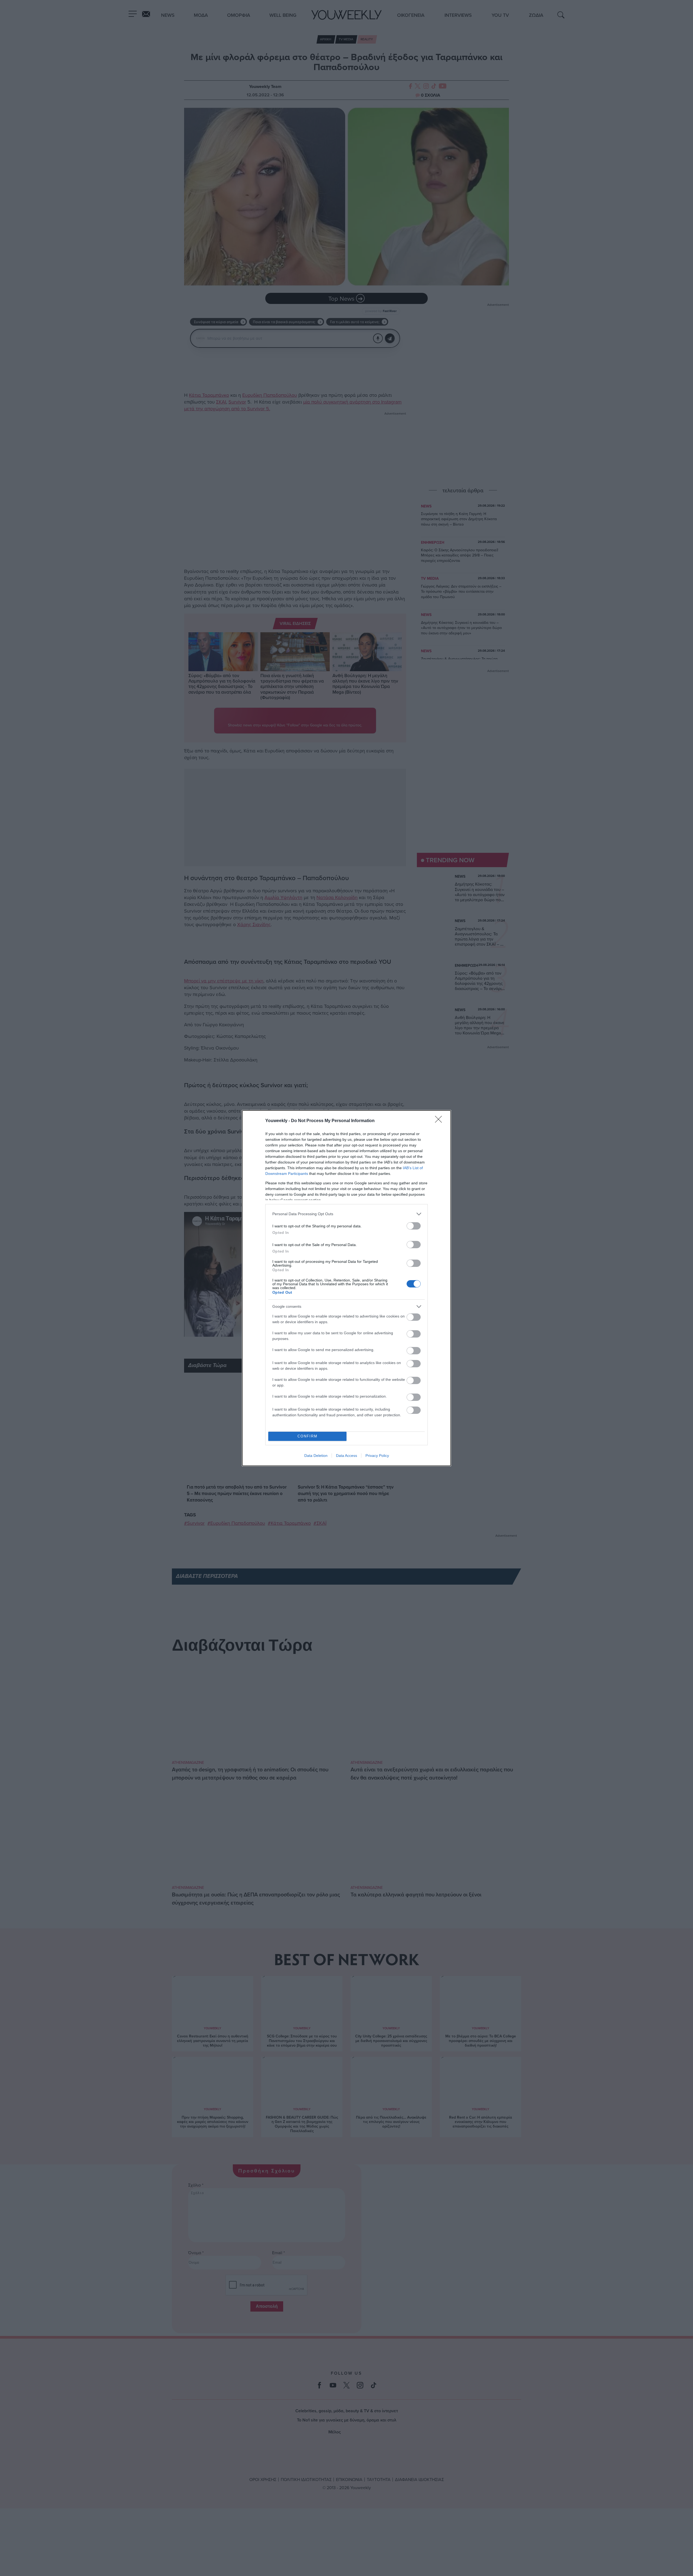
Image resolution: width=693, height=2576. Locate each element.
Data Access (346, 1456)
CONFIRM (308, 1436)
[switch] (414, 1226)
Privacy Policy (377, 1456)
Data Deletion (316, 1456)
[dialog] (346, 1288)
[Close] (440, 1121)
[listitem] (346, 1214)
